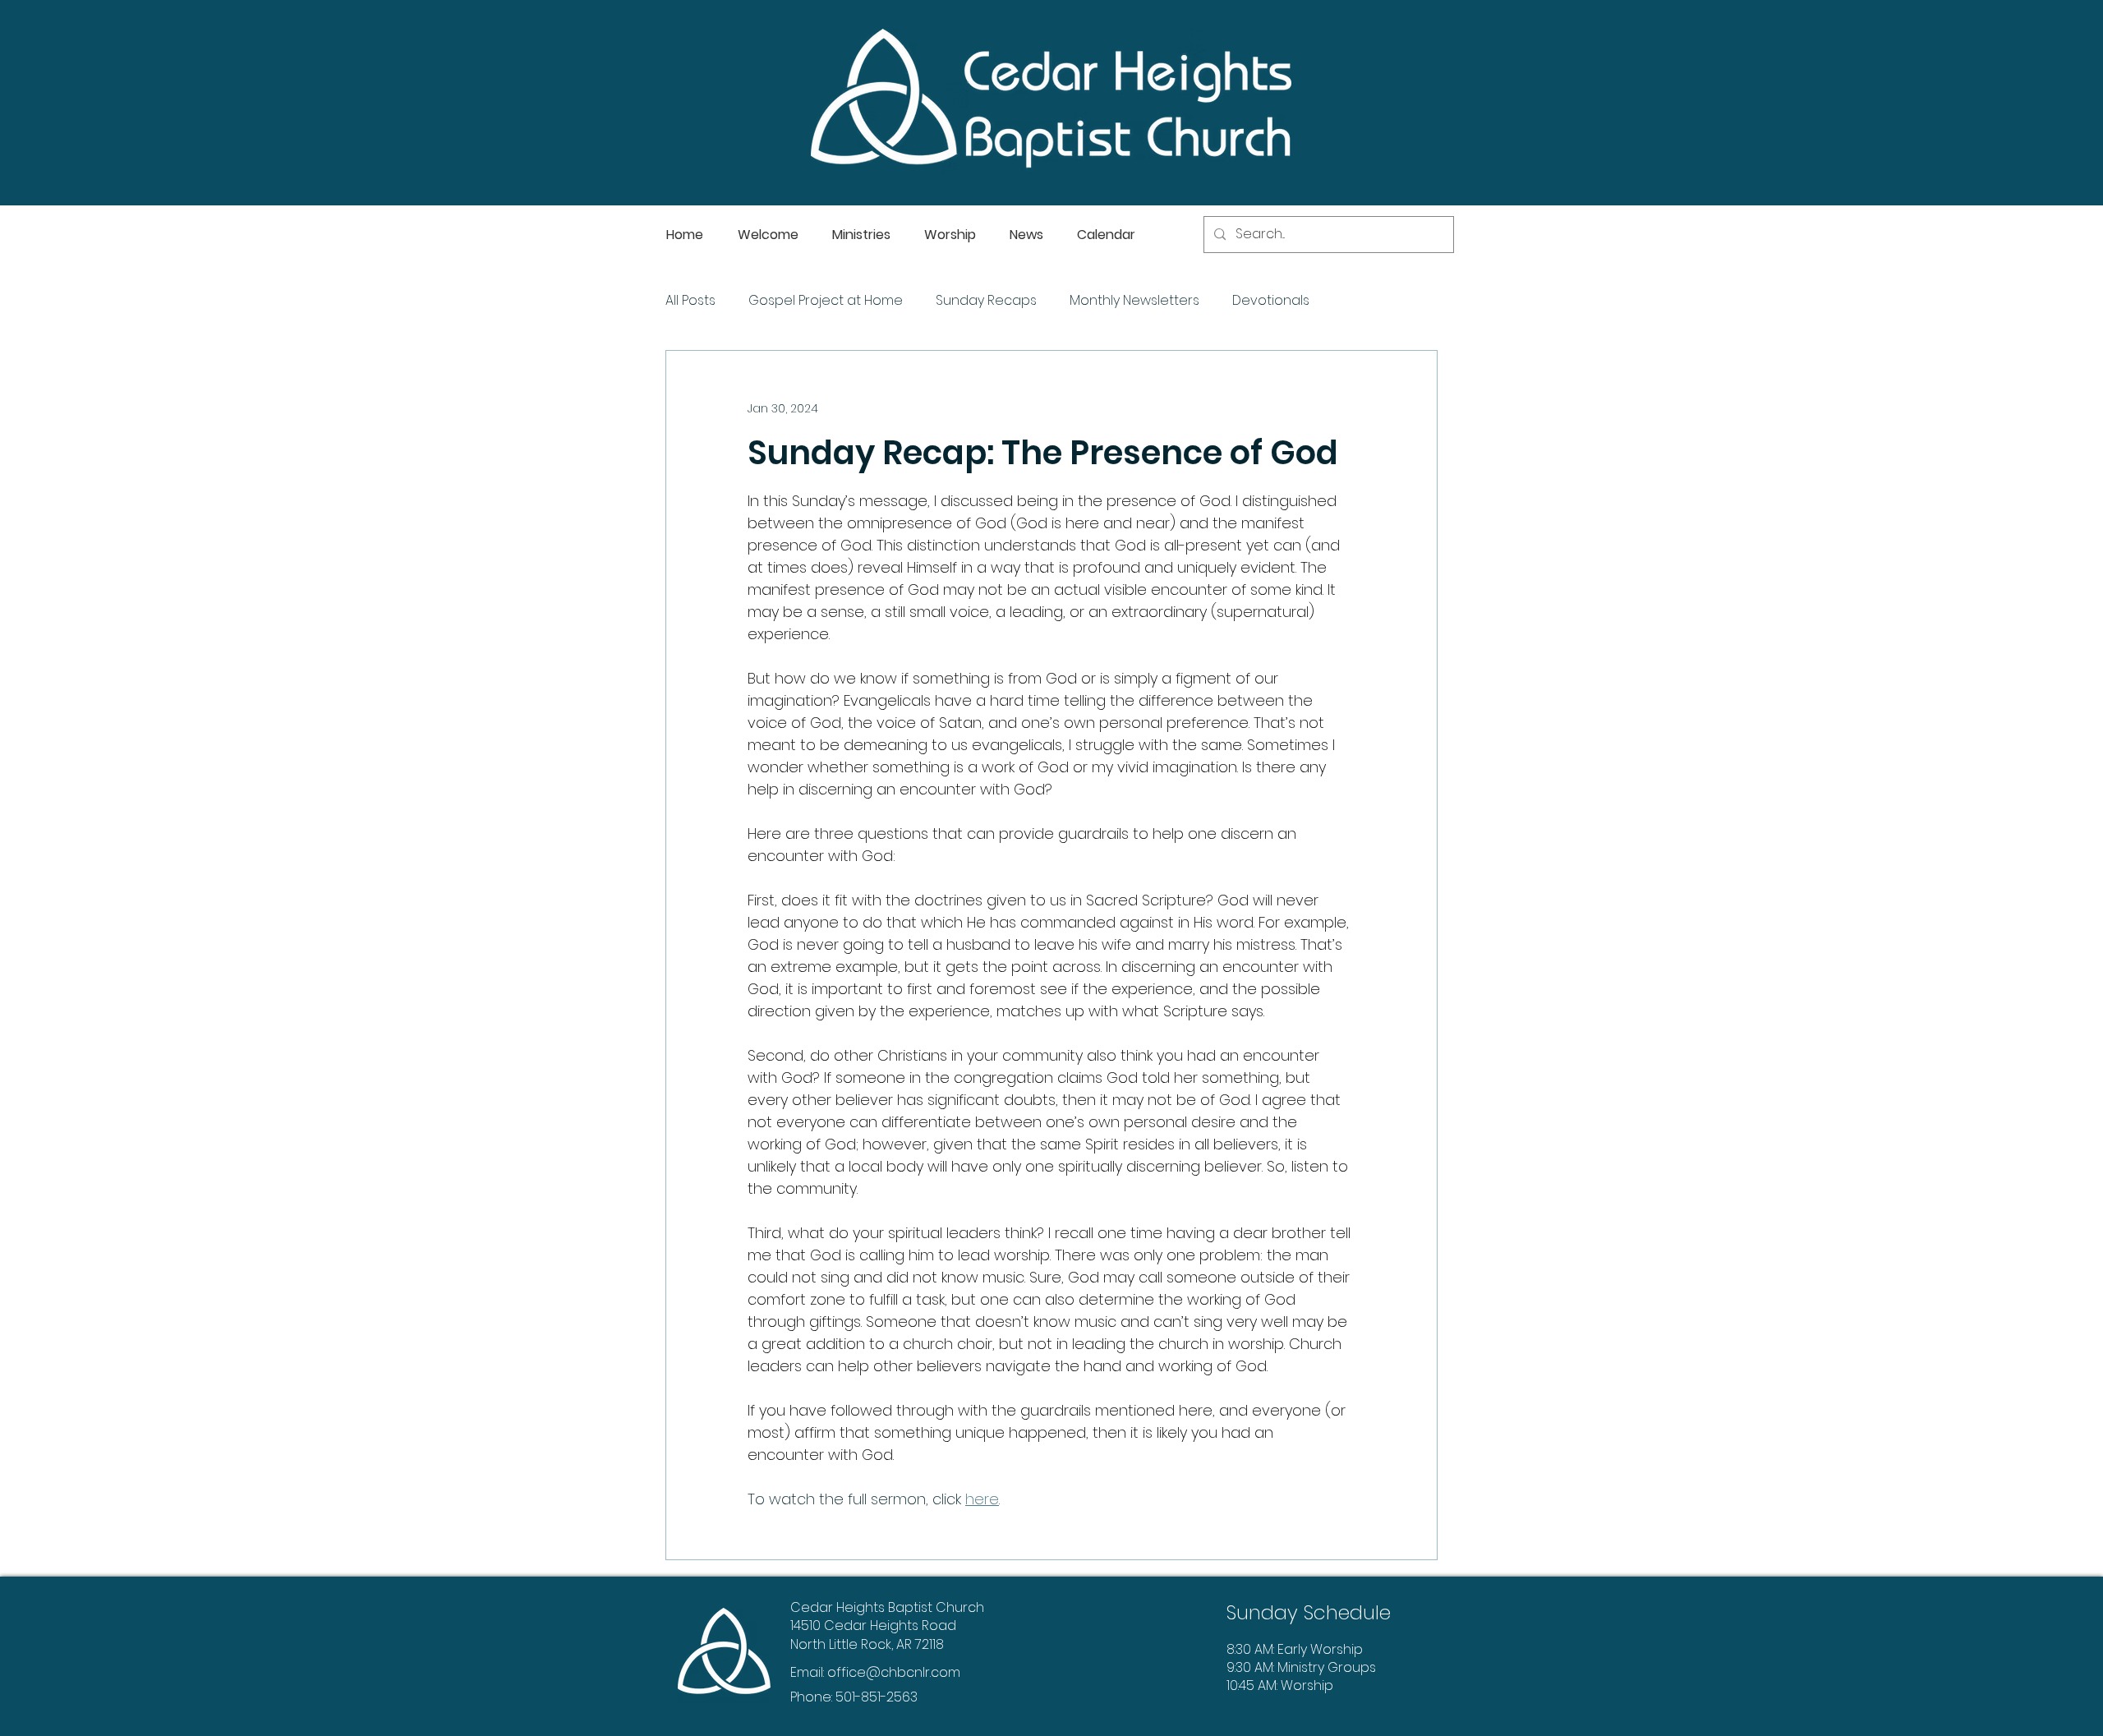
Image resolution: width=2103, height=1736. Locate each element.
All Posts (690, 301)
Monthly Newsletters (1134, 301)
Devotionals (1271, 301)
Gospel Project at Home (826, 301)
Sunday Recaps (986, 301)
